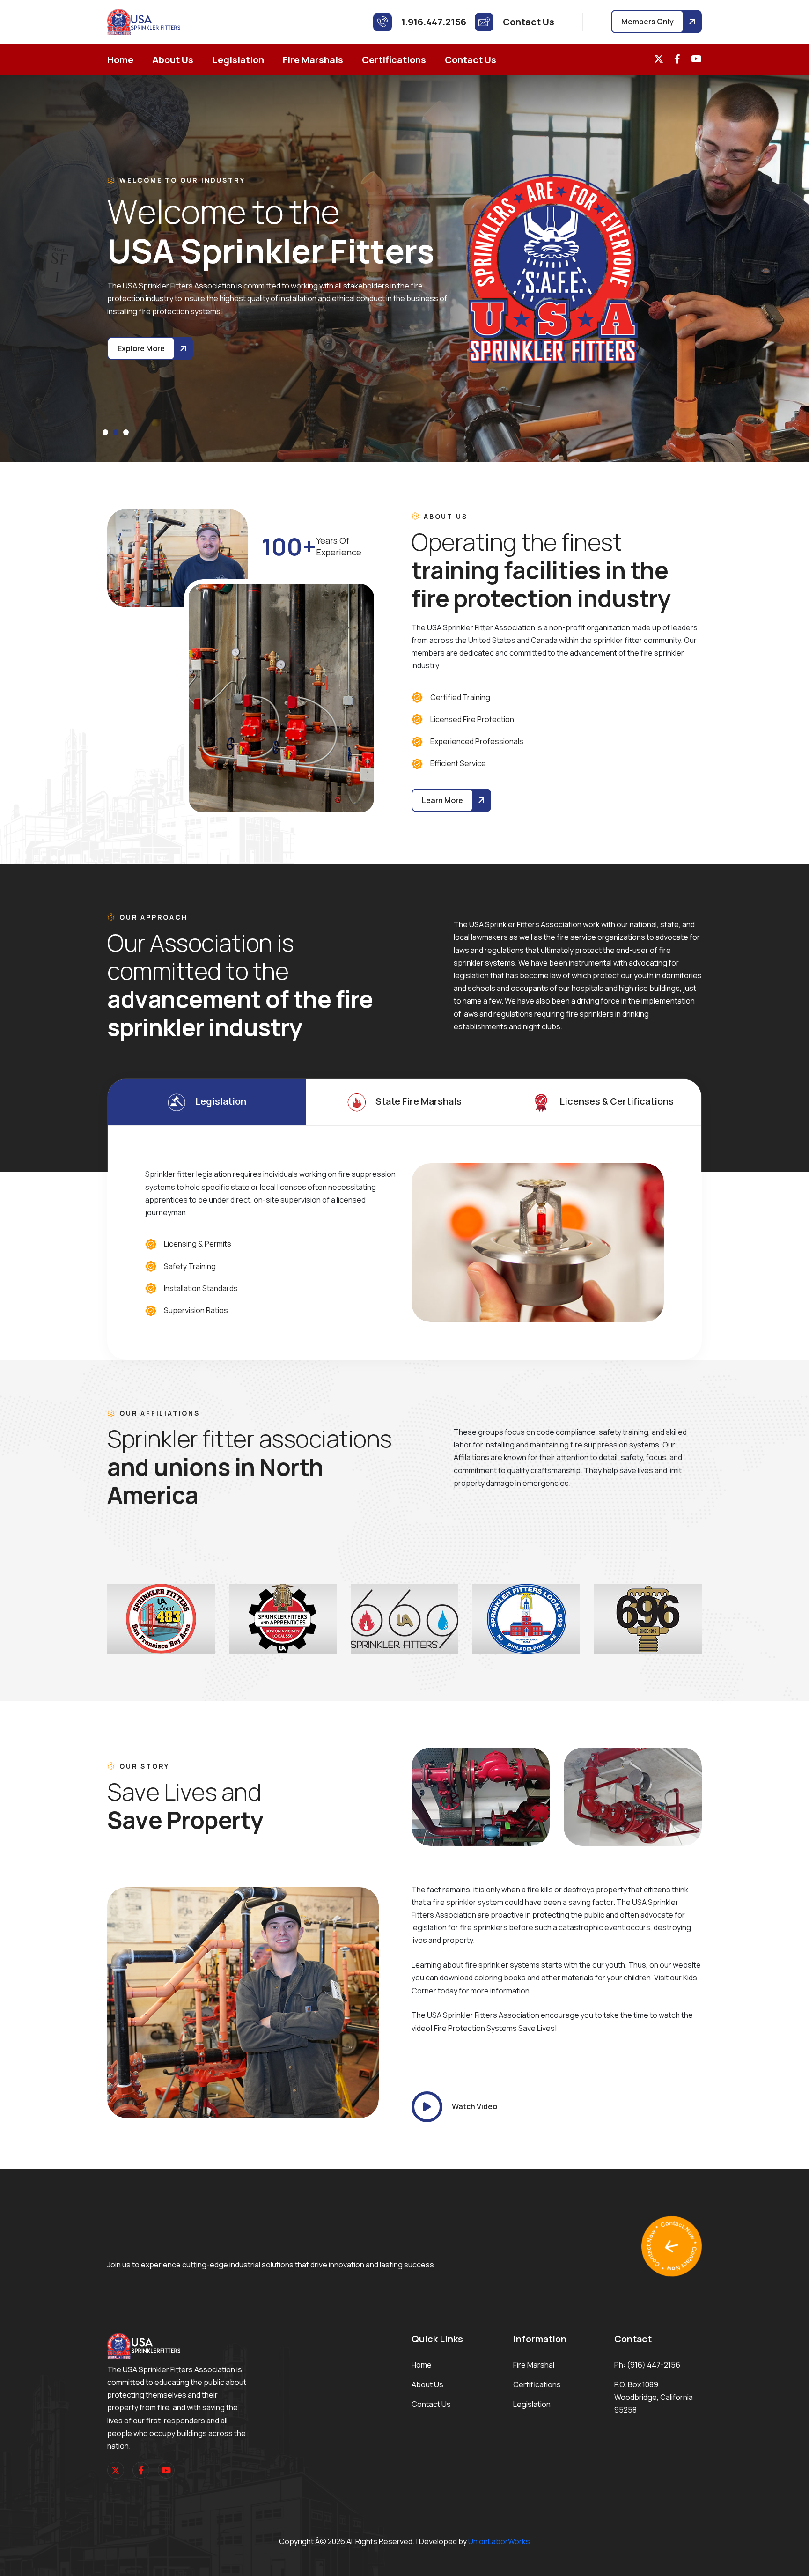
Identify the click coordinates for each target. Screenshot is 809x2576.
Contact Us (471, 60)
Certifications (394, 60)
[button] (105, 432)
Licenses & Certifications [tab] (617, 1101)
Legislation (238, 60)
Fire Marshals (313, 60)
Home (120, 60)
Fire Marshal (534, 2365)
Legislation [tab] (221, 1101)
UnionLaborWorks (499, 2541)
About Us (173, 60)
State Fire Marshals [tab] (419, 1101)
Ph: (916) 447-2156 (647, 2365)
